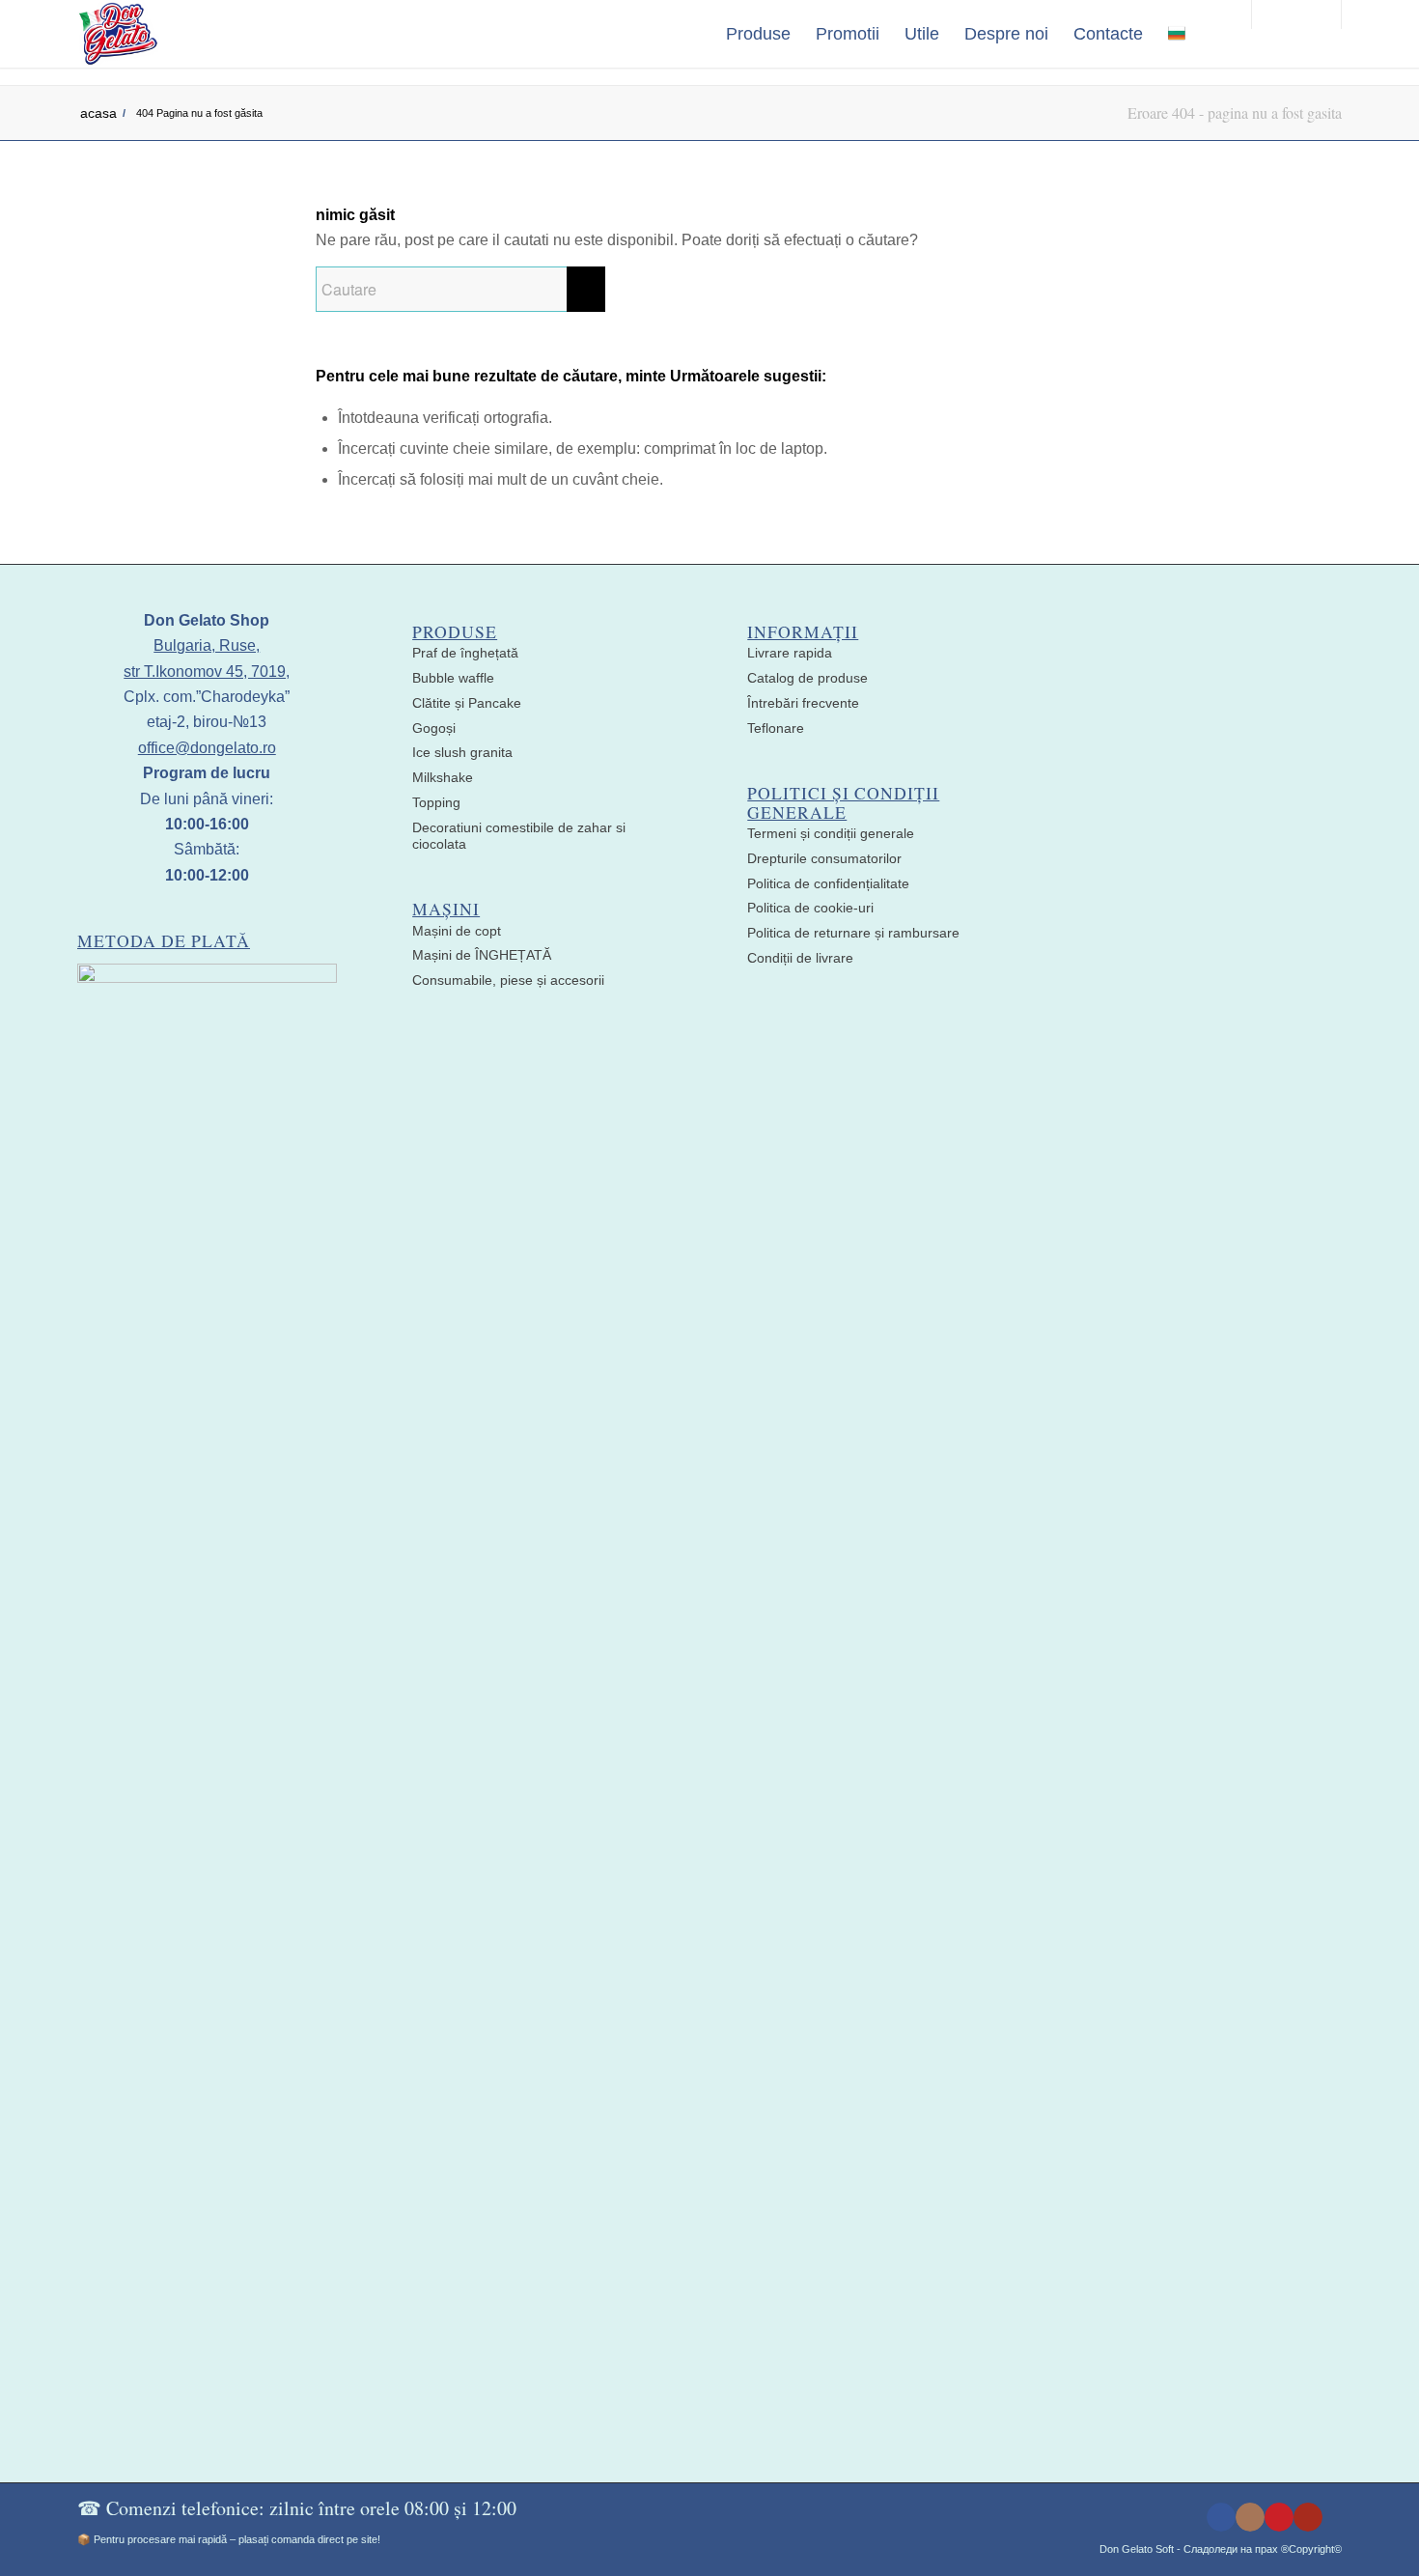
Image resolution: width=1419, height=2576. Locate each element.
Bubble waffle (453, 678)
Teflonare (776, 728)
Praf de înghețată (465, 653)
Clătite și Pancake (467, 703)
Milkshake (443, 777)
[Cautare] (1217, 34)
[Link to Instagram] (1250, 2517)
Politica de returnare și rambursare (853, 933)
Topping (436, 802)
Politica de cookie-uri (810, 908)
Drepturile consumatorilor (824, 858)
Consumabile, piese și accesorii (508, 980)
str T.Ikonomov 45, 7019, (207, 672)
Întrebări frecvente (803, 703)
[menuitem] (758, 34)
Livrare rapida (790, 653)
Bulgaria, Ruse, (207, 645)
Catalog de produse (807, 678)
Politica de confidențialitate (828, 883)
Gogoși (434, 728)
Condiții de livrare (800, 958)
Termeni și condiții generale (831, 833)
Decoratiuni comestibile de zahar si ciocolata (519, 836)
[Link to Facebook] (1221, 2517)
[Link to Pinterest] (1279, 2517)
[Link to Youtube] (1308, 2517)
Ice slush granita (462, 752)
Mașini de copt (457, 931)
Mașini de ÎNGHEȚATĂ (482, 955)
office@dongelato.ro (207, 748)
